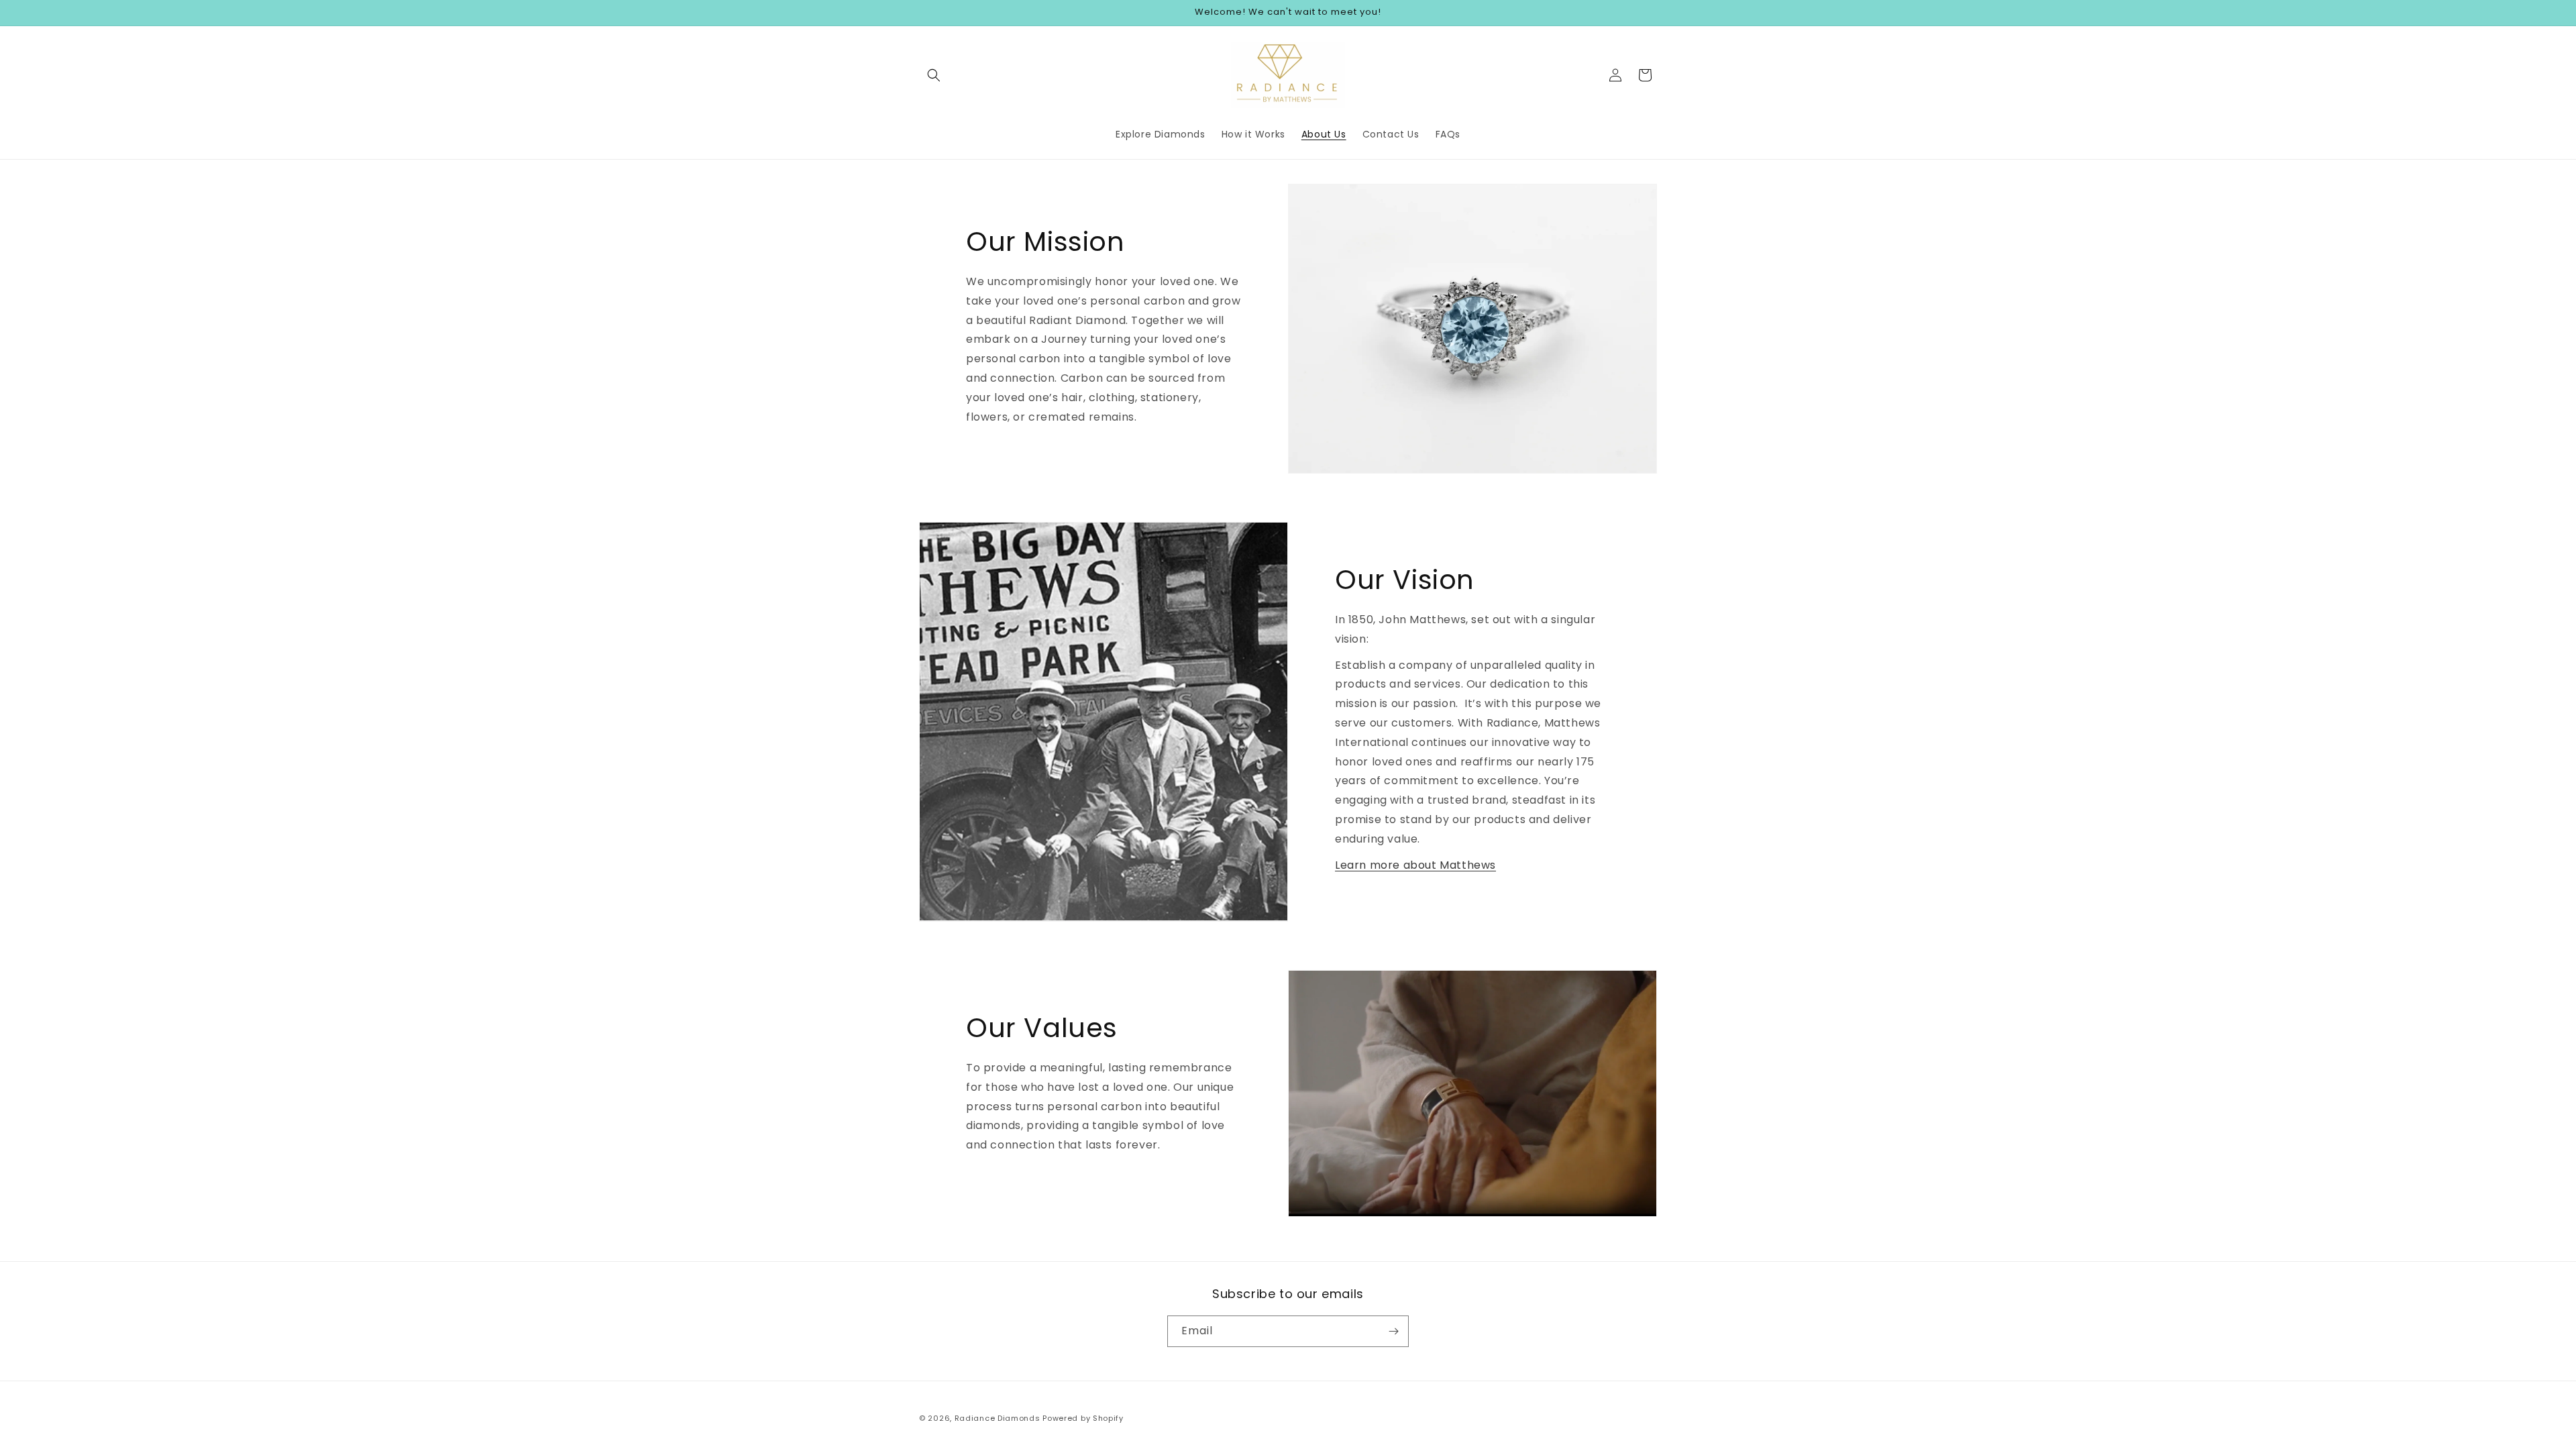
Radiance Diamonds (998, 1418)
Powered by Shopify (1083, 1418)
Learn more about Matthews (1415, 865)
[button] (934, 75)
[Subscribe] (1393, 1331)
